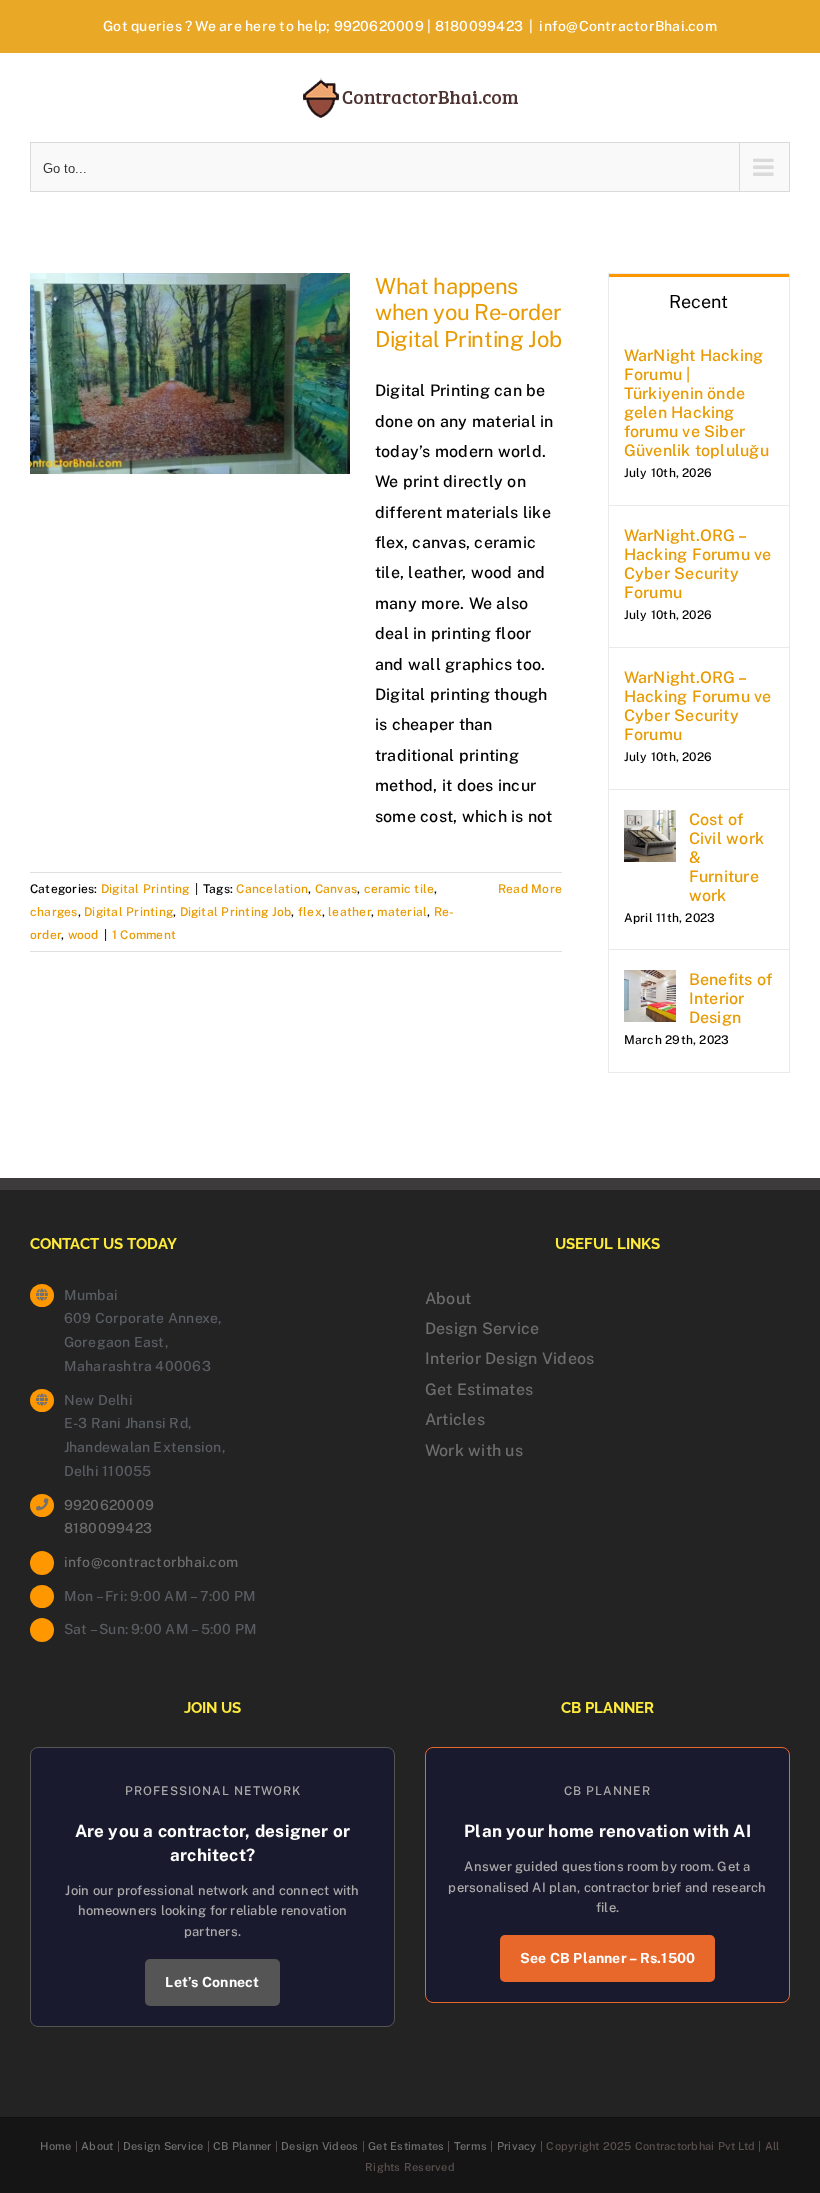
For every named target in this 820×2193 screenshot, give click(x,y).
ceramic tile (399, 889)
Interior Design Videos (509, 1358)
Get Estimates (479, 1389)
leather (349, 912)
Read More (530, 889)
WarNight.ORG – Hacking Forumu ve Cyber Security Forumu (698, 564)
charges (54, 912)
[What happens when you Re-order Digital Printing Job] (190, 374)
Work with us (474, 1450)
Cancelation (272, 889)
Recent (698, 301)
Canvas (336, 889)
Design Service (482, 1328)
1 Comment (144, 935)
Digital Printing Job (236, 912)
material (402, 912)
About (448, 1298)
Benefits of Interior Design (731, 998)
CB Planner (242, 2146)
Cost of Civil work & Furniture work (726, 857)
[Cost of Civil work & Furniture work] (650, 824)
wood (83, 935)
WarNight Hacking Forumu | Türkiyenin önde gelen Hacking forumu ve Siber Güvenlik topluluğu (696, 403)
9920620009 (379, 26)
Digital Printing (145, 889)
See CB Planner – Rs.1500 (608, 1958)
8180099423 (479, 26)
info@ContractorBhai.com (628, 26)
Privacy (517, 2146)
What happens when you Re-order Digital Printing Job (468, 312)
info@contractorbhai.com (151, 1562)
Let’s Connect (212, 1982)
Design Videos (319, 2146)
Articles (455, 1419)
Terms (470, 2146)
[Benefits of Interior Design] (650, 984)
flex (310, 912)
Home (55, 2146)
